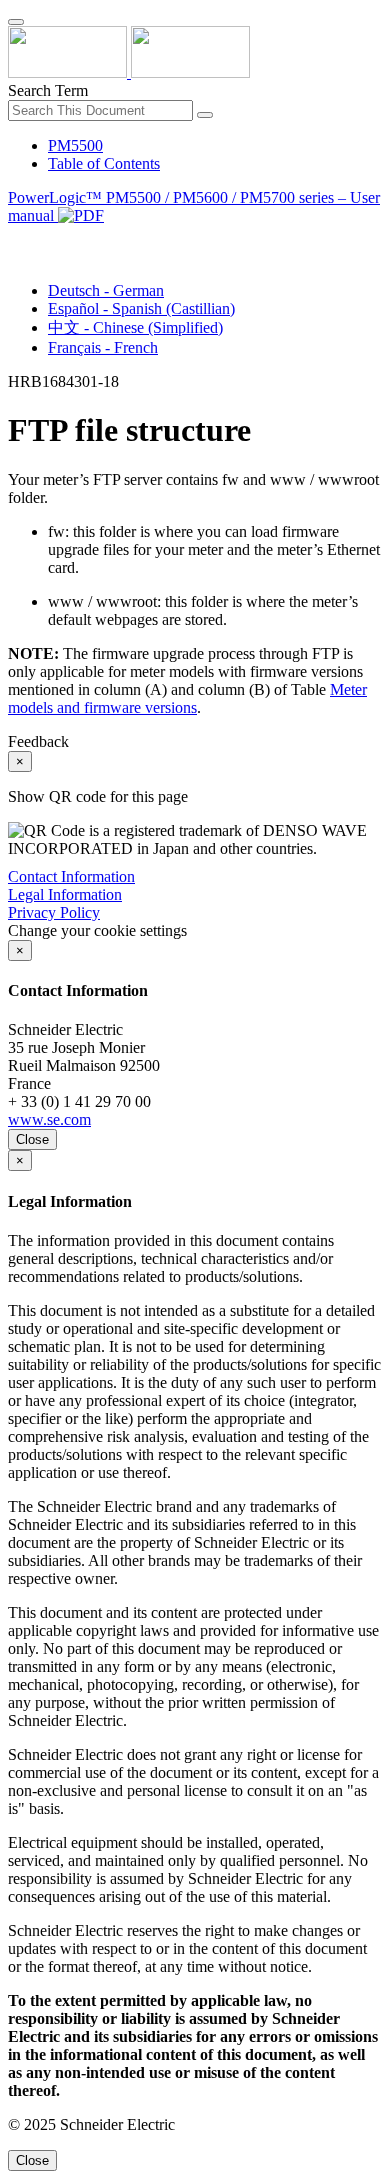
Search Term (48, 90)
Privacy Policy (54, 912)
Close (32, 1139)
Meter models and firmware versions (187, 698)
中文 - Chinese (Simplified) (135, 327)
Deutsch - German (106, 290)
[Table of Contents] (16, 238)
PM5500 (75, 145)
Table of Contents (104, 163)
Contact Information (71, 876)
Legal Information (65, 894)
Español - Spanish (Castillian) (141, 308)
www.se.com (49, 1119)
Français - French (103, 347)
